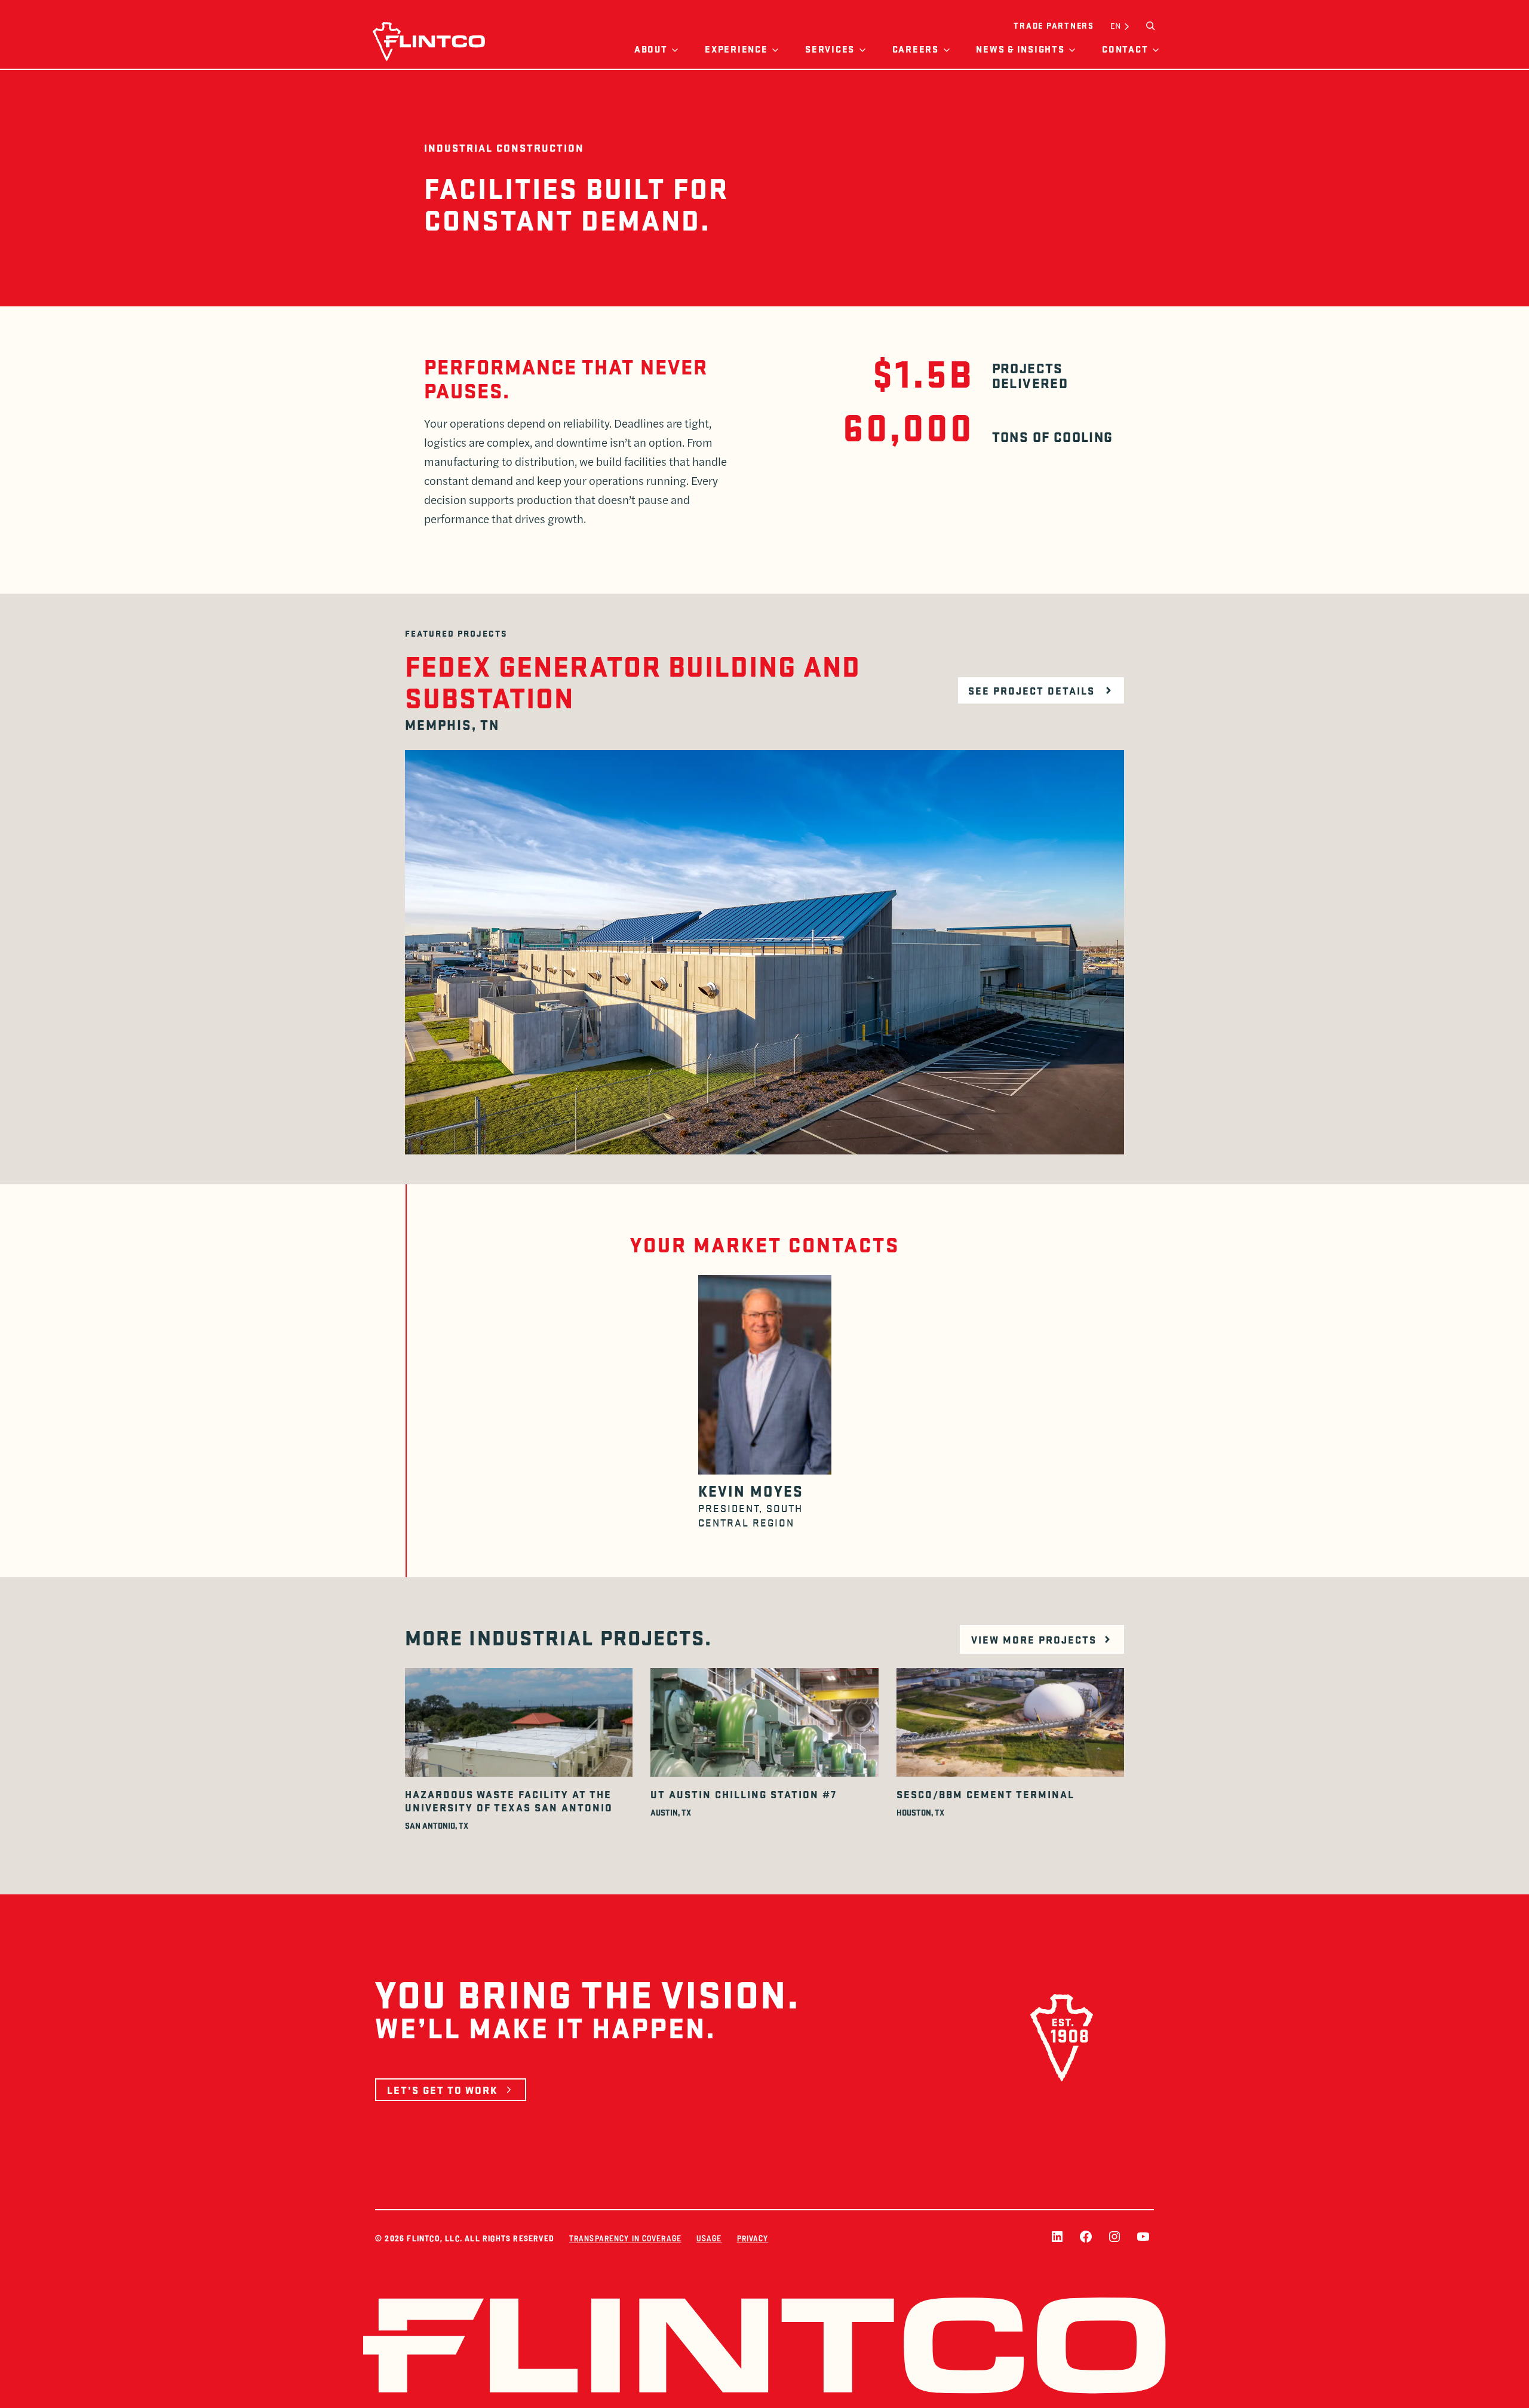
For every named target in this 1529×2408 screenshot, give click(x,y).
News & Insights (1020, 49)
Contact (1125, 49)
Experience (736, 49)
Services (830, 49)
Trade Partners (1054, 25)
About (651, 49)
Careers (916, 49)
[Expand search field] (1150, 26)
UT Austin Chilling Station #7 (744, 1794)
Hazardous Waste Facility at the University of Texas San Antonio (509, 1801)
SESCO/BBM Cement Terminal (985, 1794)
